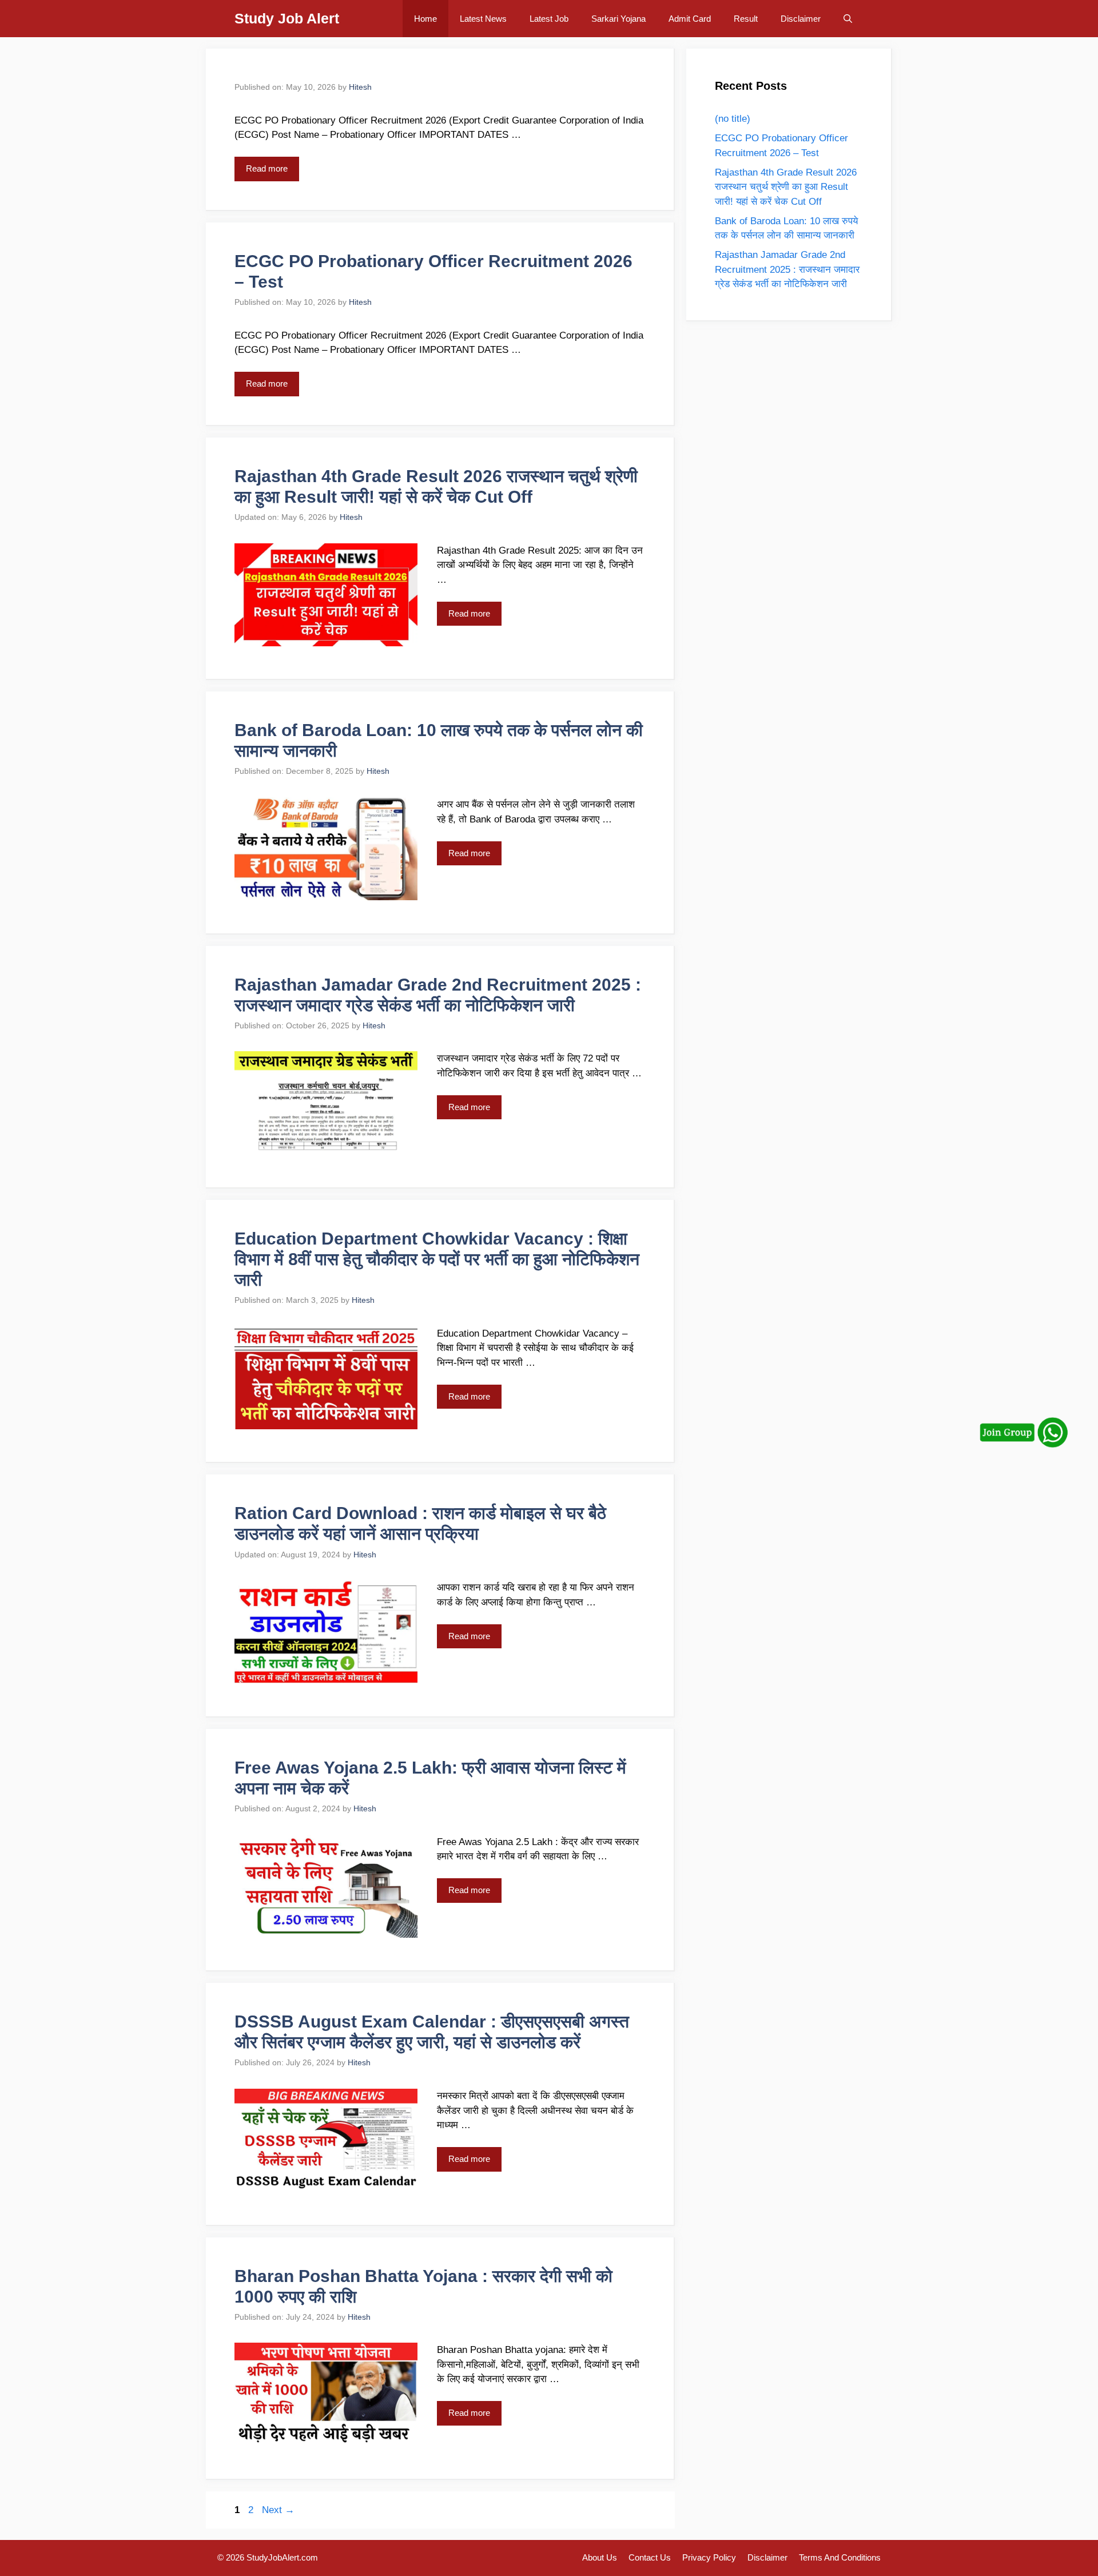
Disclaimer (801, 19)
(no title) (733, 119)
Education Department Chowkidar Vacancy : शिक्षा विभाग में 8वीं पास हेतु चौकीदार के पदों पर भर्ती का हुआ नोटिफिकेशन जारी (437, 1259)
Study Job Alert (287, 18)
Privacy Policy (709, 2557)
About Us (600, 2557)
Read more (267, 168)
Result (746, 19)
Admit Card (690, 19)
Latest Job (549, 19)
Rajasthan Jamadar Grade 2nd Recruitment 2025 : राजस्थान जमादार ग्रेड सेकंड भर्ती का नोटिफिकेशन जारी (787, 269)
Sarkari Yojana (618, 19)
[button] (848, 19)
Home (425, 19)
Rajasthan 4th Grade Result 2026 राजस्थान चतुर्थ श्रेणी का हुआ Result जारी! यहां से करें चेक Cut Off (786, 187)
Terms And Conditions (840, 2557)
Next (278, 2510)
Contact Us (650, 2557)
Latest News (483, 19)
